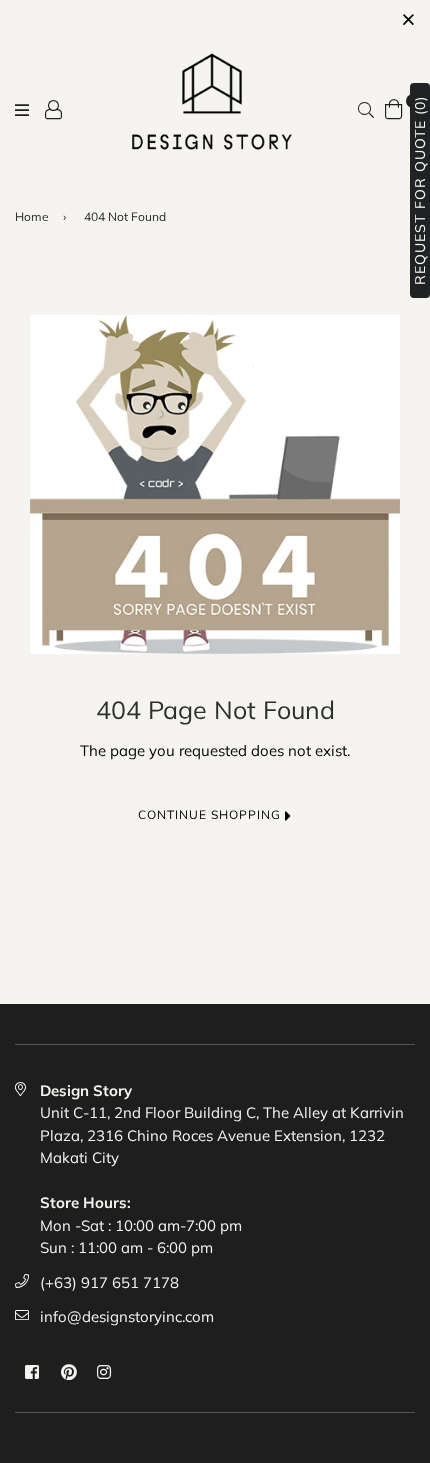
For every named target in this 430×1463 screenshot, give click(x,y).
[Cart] (394, 107)
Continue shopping (211, 814)
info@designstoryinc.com (127, 1316)
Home (32, 216)
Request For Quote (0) (420, 190)
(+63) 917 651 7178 (109, 1282)
